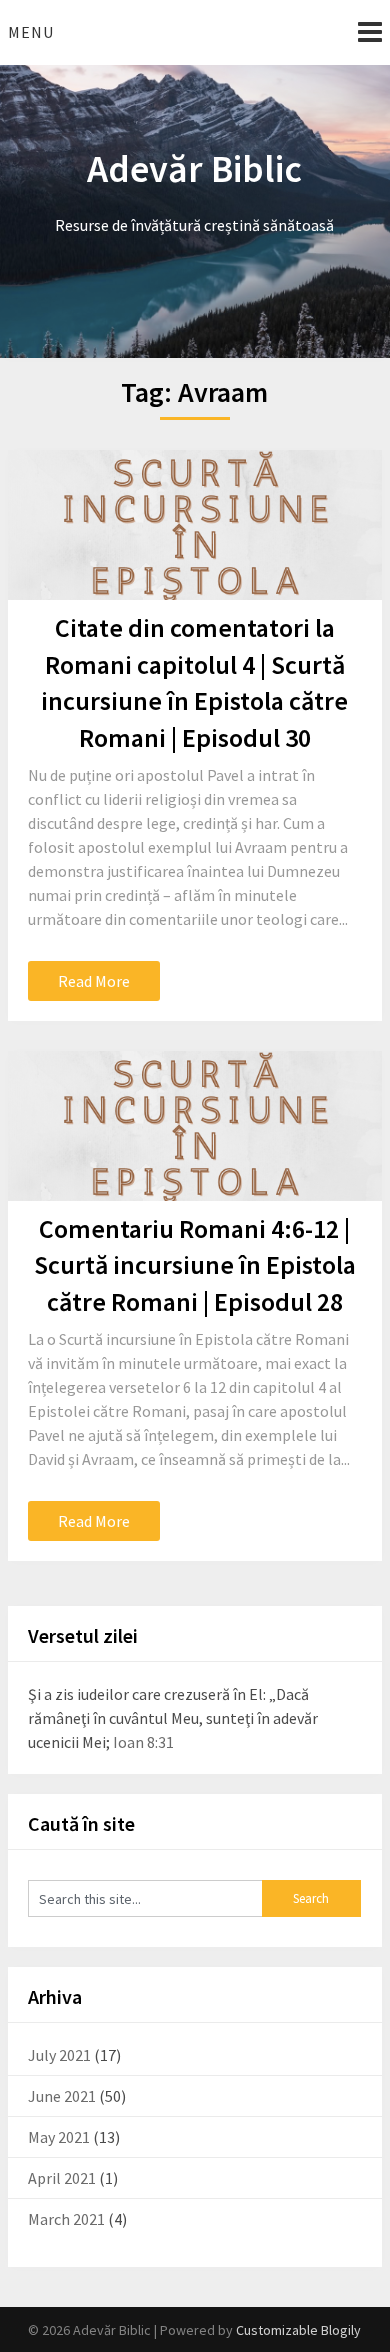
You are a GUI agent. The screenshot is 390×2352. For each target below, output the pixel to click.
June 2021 (62, 2096)
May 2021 (59, 2137)
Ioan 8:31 (143, 1742)
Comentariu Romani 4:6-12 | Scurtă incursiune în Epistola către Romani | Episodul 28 (195, 1265)
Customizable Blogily (298, 2330)
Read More (94, 981)
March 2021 (66, 2219)
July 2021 (59, 2055)
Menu (31, 32)
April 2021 (62, 2178)
